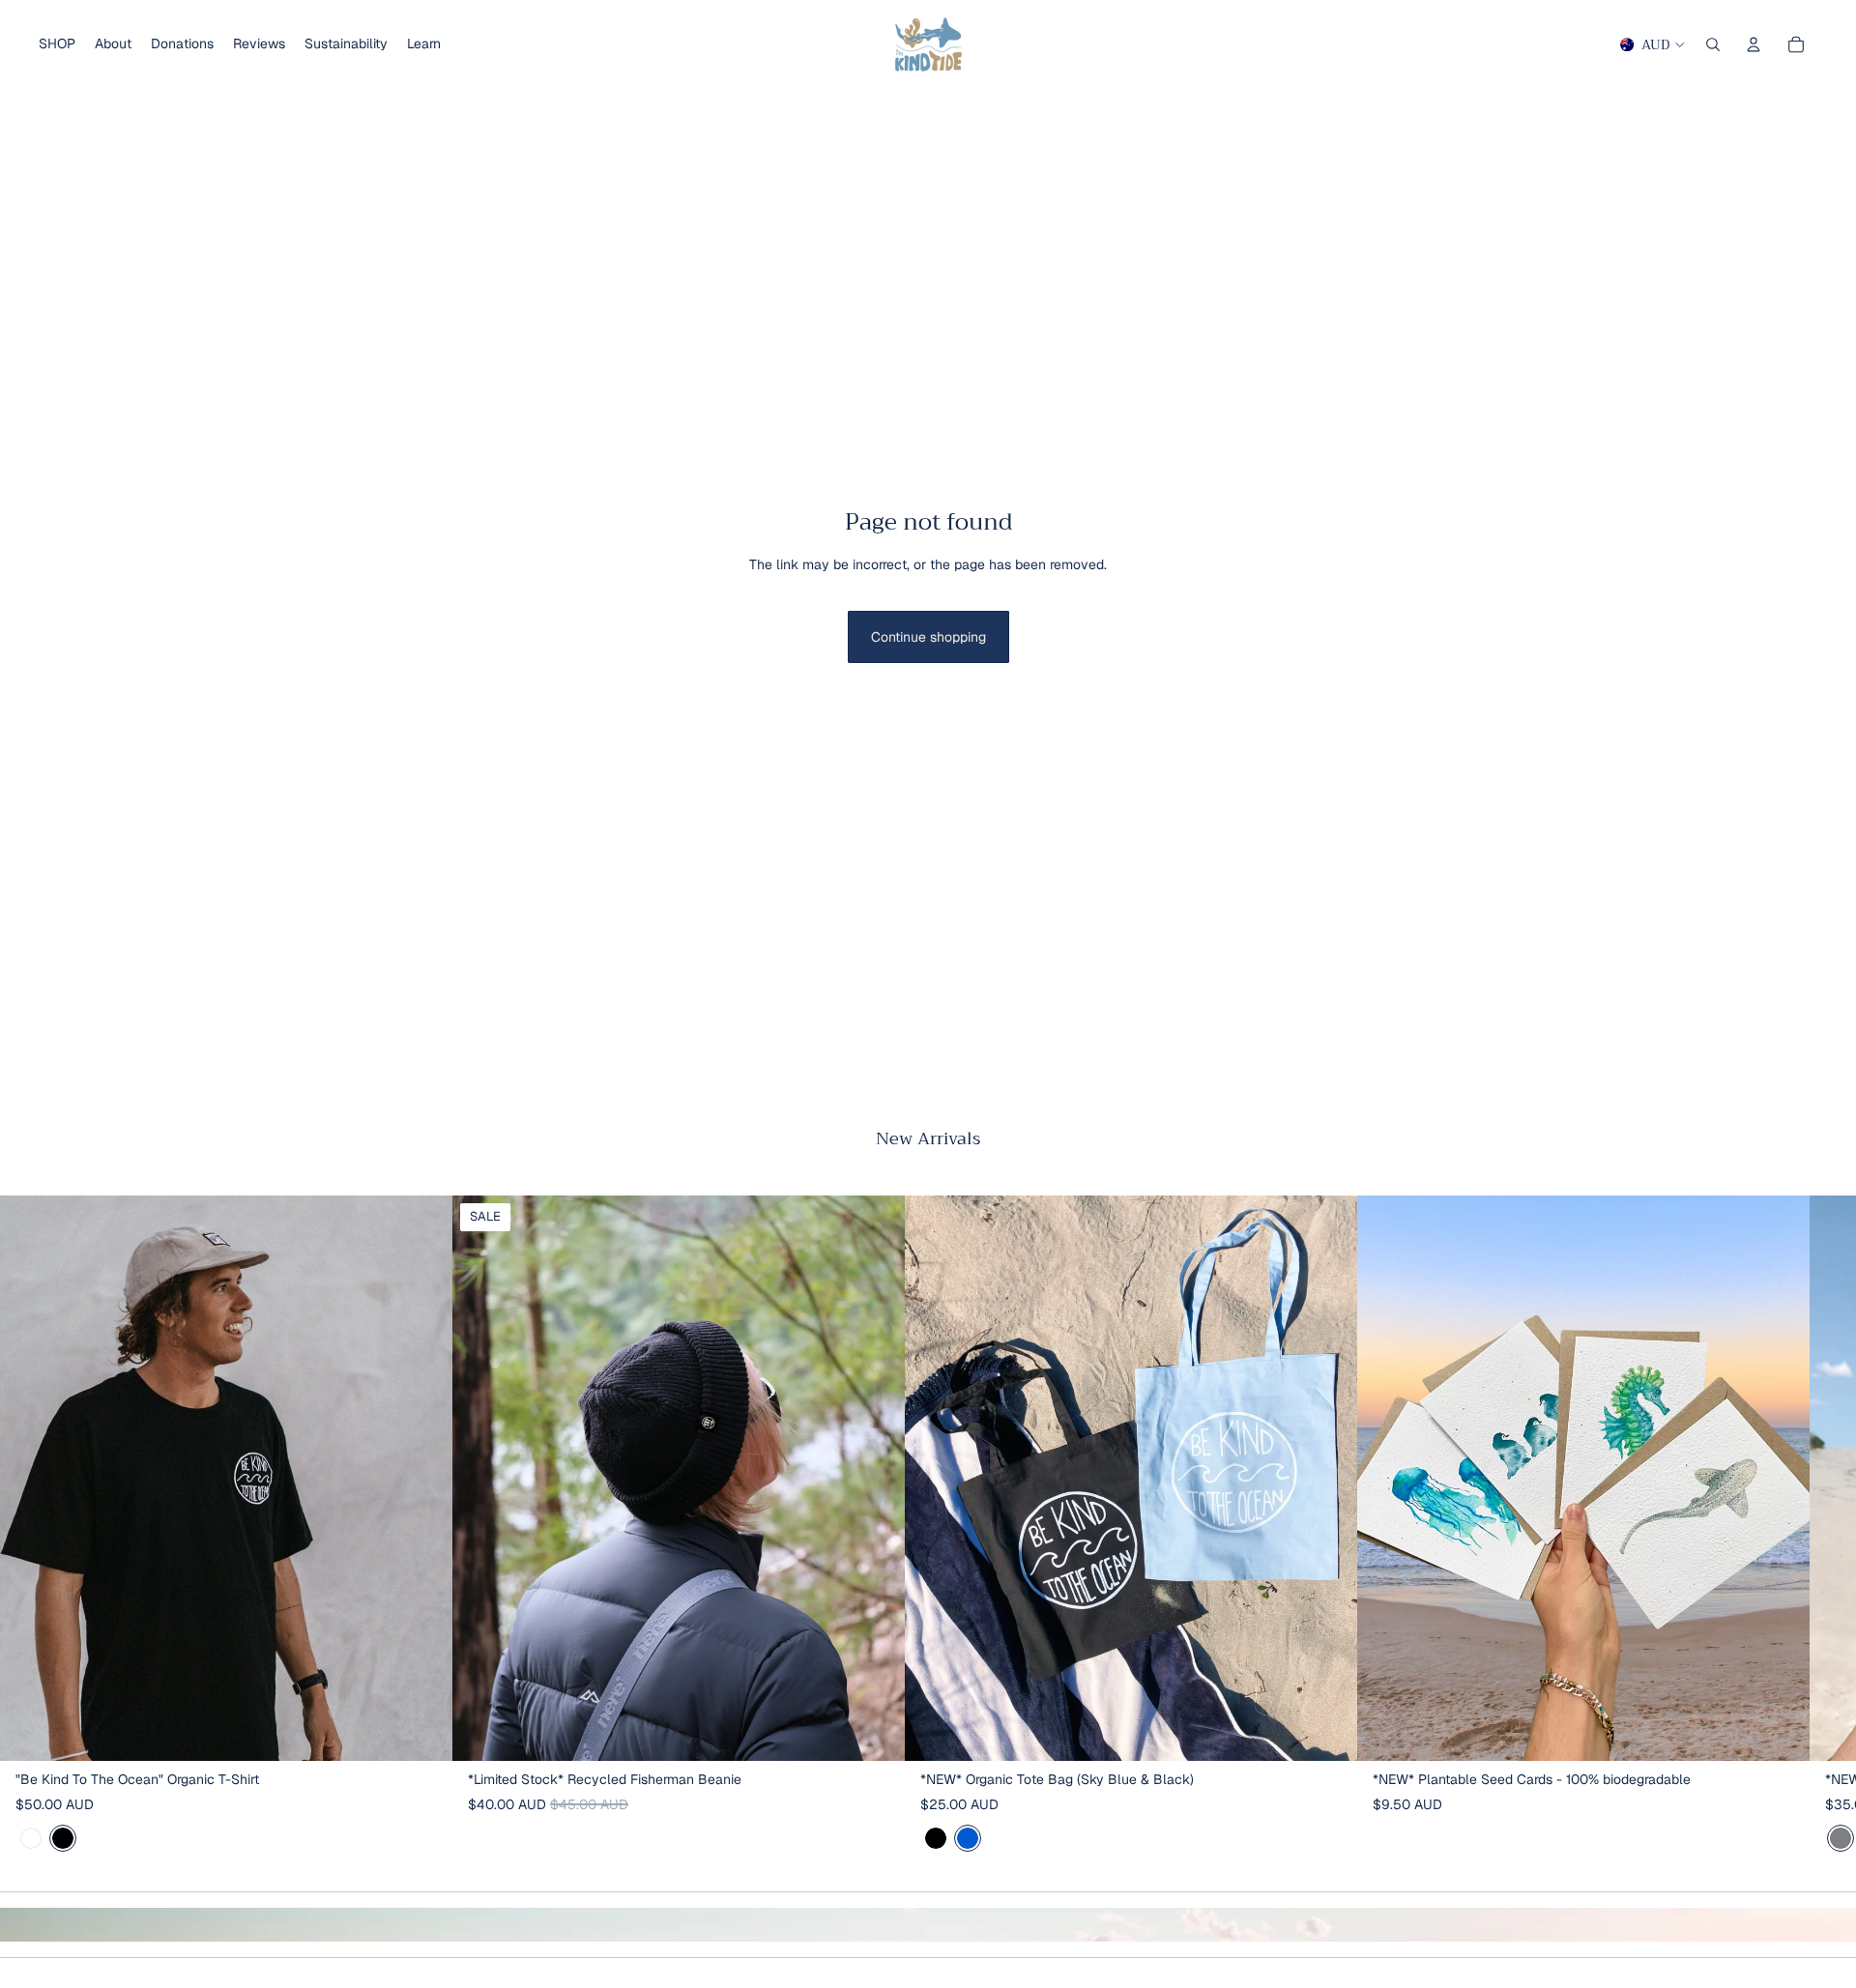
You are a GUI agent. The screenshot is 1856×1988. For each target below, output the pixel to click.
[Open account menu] (1754, 44)
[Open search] (1713, 44)
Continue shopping (928, 637)
